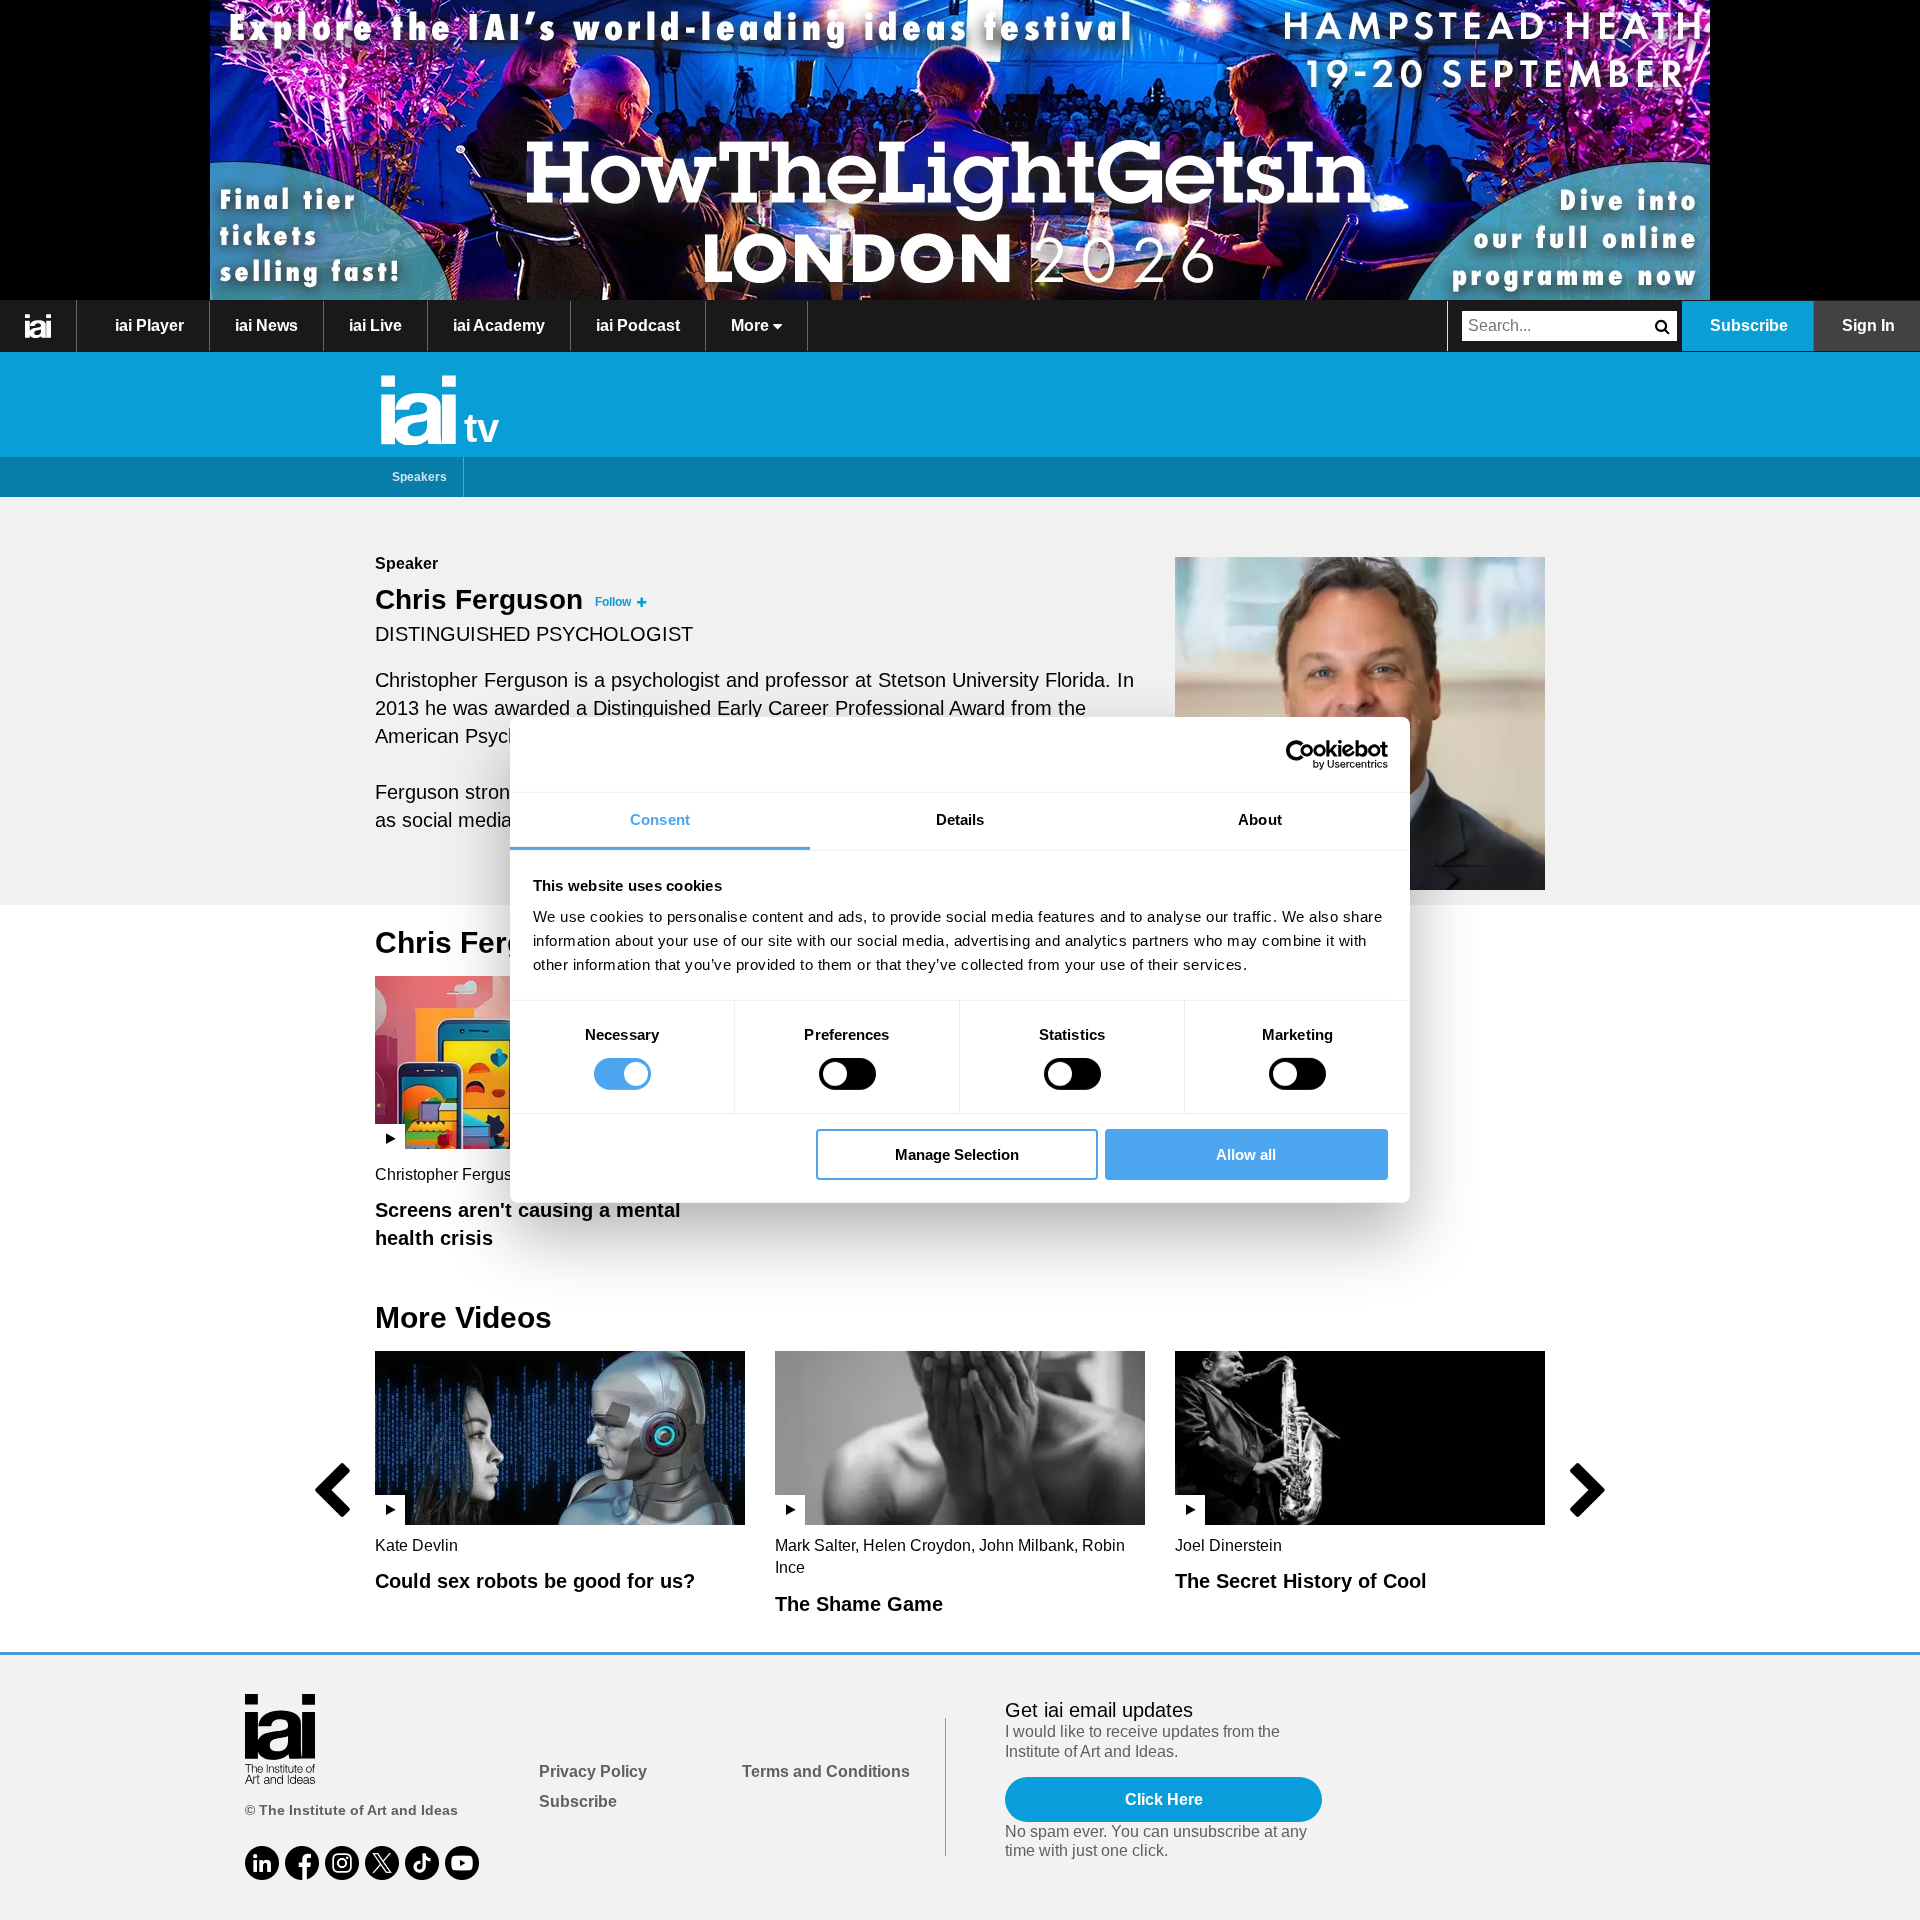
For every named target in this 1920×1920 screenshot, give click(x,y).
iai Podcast (638, 325)
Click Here (1164, 1799)
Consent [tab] (660, 819)
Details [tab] (960, 819)
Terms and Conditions (826, 1771)
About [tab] (1260, 819)
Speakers (419, 477)
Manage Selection (957, 1154)
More (752, 325)
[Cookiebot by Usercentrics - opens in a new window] (1300, 754)
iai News (266, 325)
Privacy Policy (593, 1771)
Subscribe (1749, 325)
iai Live (375, 325)
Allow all (1246, 1154)
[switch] (847, 1074)
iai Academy (499, 325)
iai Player (149, 325)
